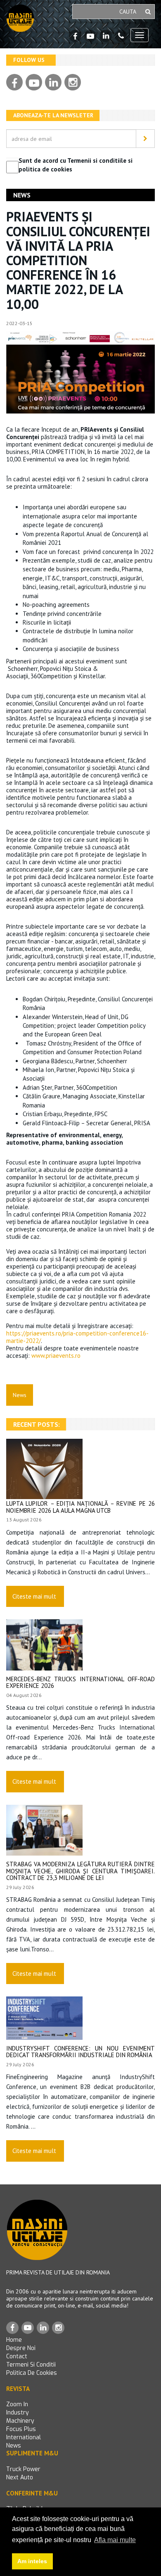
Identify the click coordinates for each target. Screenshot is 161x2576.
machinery (20, 2421)
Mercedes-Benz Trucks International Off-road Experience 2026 (80, 1682)
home (14, 2340)
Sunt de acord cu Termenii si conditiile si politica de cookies (76, 165)
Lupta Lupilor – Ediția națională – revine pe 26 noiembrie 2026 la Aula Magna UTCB (80, 1507)
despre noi (21, 2348)
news (14, 2446)
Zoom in (17, 2404)
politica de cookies (32, 2373)
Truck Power (23, 2469)
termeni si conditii (31, 2365)
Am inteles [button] (32, 2561)
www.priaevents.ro (56, 1356)
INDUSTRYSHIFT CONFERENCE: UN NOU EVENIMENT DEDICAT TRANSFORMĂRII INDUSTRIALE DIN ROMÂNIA (80, 2052)
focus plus (21, 2429)
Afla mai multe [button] (115, 2540)
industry (18, 2413)
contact (17, 2356)
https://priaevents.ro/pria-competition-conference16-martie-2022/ (77, 1337)
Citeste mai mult (34, 1596)
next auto (20, 2477)
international (24, 2437)
